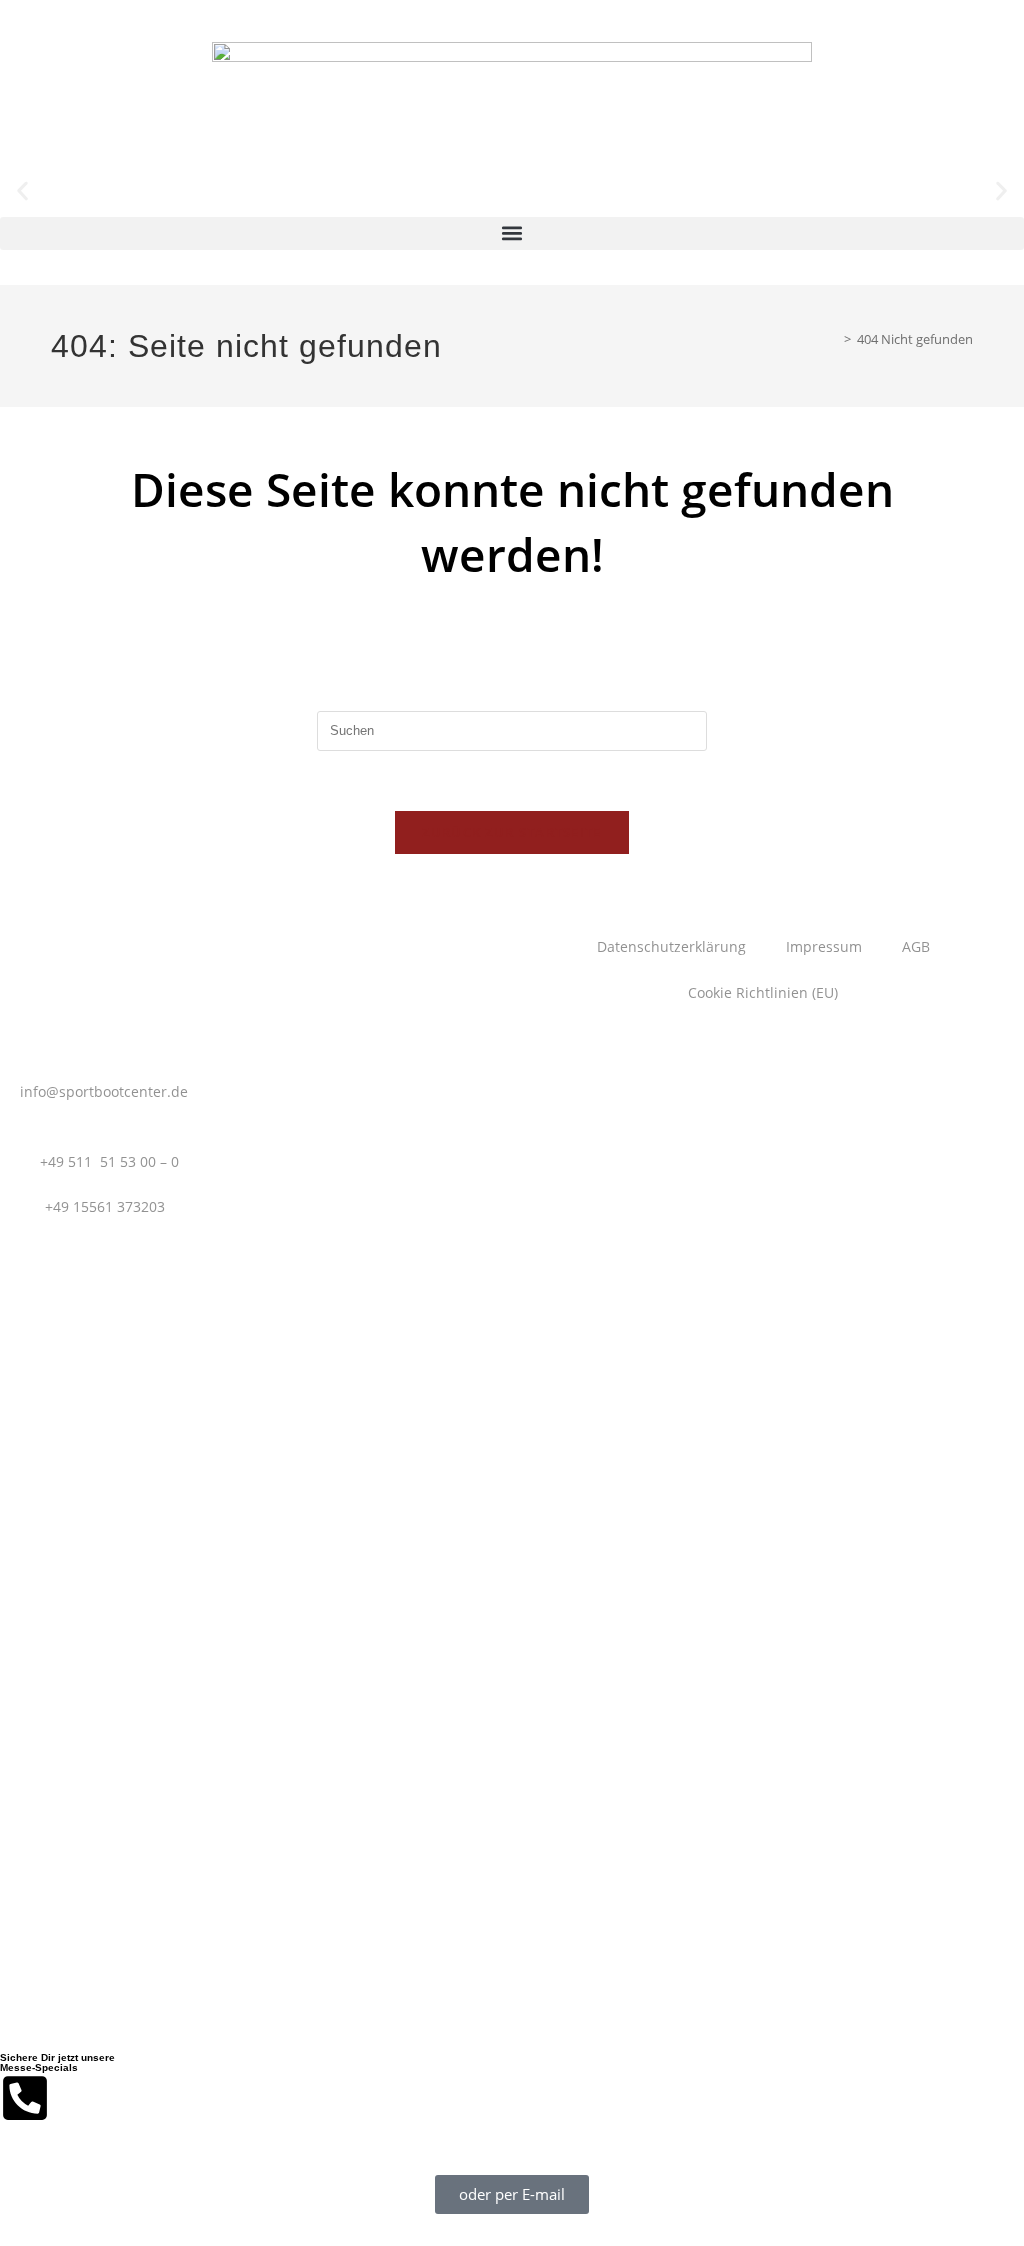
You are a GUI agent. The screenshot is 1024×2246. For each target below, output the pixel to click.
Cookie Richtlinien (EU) (763, 992)
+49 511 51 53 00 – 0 (109, 1161)
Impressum (824, 946)
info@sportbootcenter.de (104, 1091)
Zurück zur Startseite (511, 832)
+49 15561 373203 (105, 1206)
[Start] (833, 339)
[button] (22, 191)
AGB (916, 946)
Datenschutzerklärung (671, 946)
